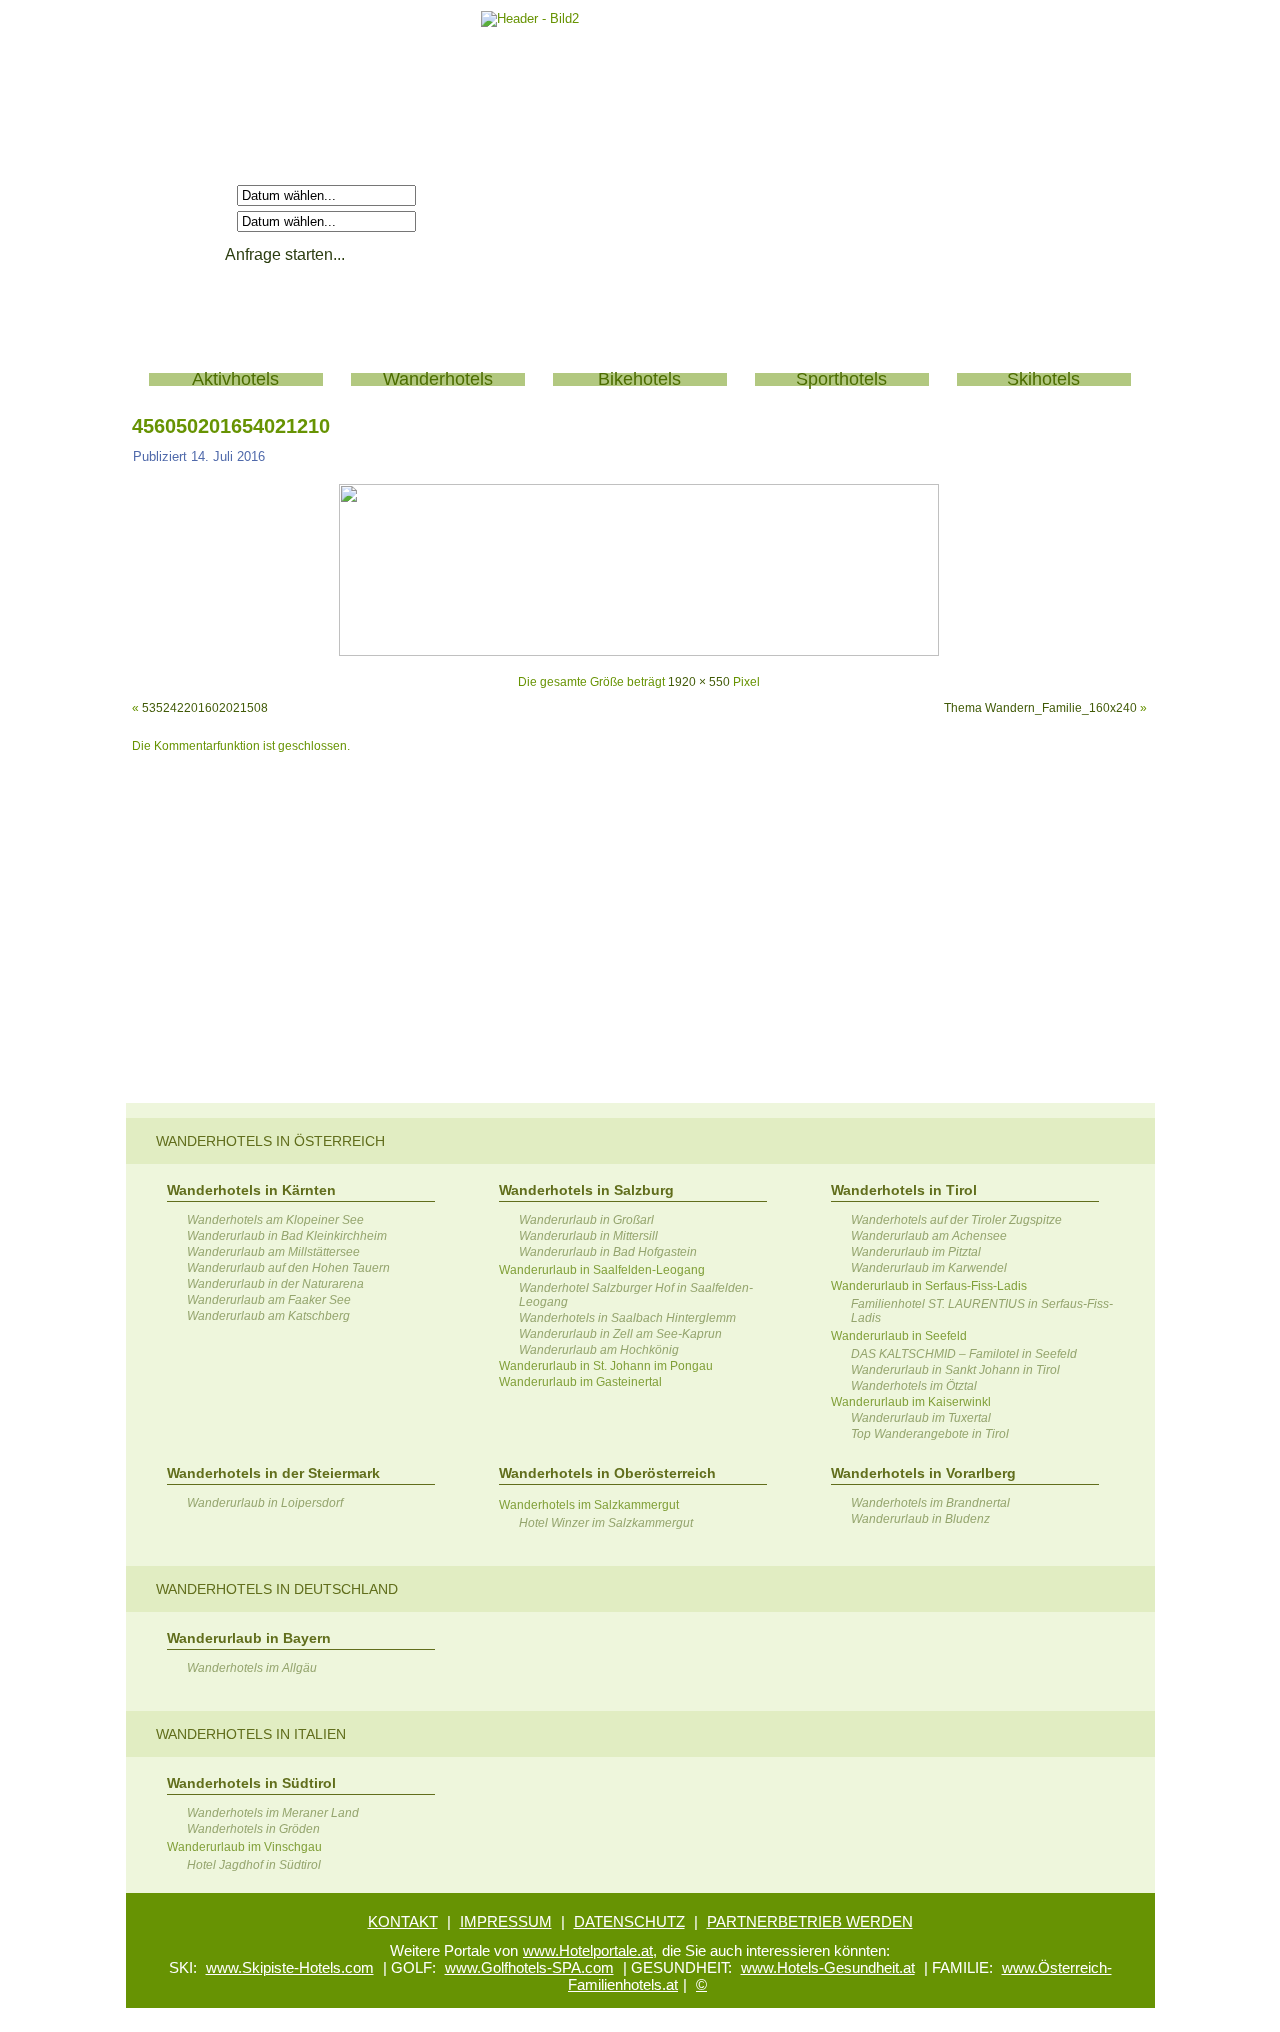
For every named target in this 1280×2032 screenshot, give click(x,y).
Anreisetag (196, 194)
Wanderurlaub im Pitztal (916, 1252)
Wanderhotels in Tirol (904, 1190)
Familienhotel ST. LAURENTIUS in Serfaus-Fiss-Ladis (982, 1311)
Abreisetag (196, 220)
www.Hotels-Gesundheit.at (828, 1967)
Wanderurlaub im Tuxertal (921, 1418)
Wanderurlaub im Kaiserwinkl (911, 1402)
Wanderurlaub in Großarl (586, 1220)
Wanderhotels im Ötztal (914, 1386)
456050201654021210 (231, 426)
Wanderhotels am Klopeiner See (275, 1220)
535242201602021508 (205, 708)
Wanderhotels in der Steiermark (273, 1473)
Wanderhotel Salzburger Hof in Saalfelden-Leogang (636, 1295)
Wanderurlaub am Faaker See (269, 1300)
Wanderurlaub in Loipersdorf (265, 1503)
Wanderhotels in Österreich (270, 1141)
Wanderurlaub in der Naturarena (275, 1284)
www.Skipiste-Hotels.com (290, 1967)
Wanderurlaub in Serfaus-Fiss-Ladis (929, 1286)
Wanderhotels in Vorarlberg (923, 1473)
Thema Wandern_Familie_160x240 (1040, 708)
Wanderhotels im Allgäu (252, 1668)
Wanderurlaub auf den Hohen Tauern (288, 1268)
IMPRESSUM (506, 1921)
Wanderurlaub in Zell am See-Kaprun (620, 1334)
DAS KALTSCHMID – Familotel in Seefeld (964, 1354)
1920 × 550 (699, 682)
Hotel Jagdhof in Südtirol (254, 1865)
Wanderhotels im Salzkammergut (589, 1505)
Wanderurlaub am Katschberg (268, 1316)
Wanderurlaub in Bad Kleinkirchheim (287, 1236)
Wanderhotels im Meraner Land (273, 1813)
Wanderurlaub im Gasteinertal (580, 1382)
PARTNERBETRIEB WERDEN (810, 1921)
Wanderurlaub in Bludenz (920, 1519)
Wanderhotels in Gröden (253, 1829)
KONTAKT (403, 1921)
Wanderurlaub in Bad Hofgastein (608, 1252)
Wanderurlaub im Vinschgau (244, 1847)
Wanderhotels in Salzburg (586, 1190)
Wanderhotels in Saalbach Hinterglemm (627, 1318)
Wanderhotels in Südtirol (251, 1783)
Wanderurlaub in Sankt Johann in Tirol (955, 1370)
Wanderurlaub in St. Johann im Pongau (606, 1366)
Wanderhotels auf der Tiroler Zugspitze (956, 1220)
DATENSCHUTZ (629, 1921)
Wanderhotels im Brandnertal (930, 1503)
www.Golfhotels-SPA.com (529, 1967)
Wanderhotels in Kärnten (251, 1190)
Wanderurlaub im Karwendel (929, 1268)
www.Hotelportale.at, (590, 1950)
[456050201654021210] (639, 652)
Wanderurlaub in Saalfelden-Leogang (602, 1270)
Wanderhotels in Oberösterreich (607, 1473)
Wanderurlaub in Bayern (249, 1638)
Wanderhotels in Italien (251, 1734)
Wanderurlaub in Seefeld (899, 1336)
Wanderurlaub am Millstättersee (273, 1252)
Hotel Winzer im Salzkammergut (606, 1523)
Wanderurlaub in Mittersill (588, 1236)
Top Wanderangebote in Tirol (930, 1434)
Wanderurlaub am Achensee (929, 1236)
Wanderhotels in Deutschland (277, 1589)
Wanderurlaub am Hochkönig (599, 1350)
